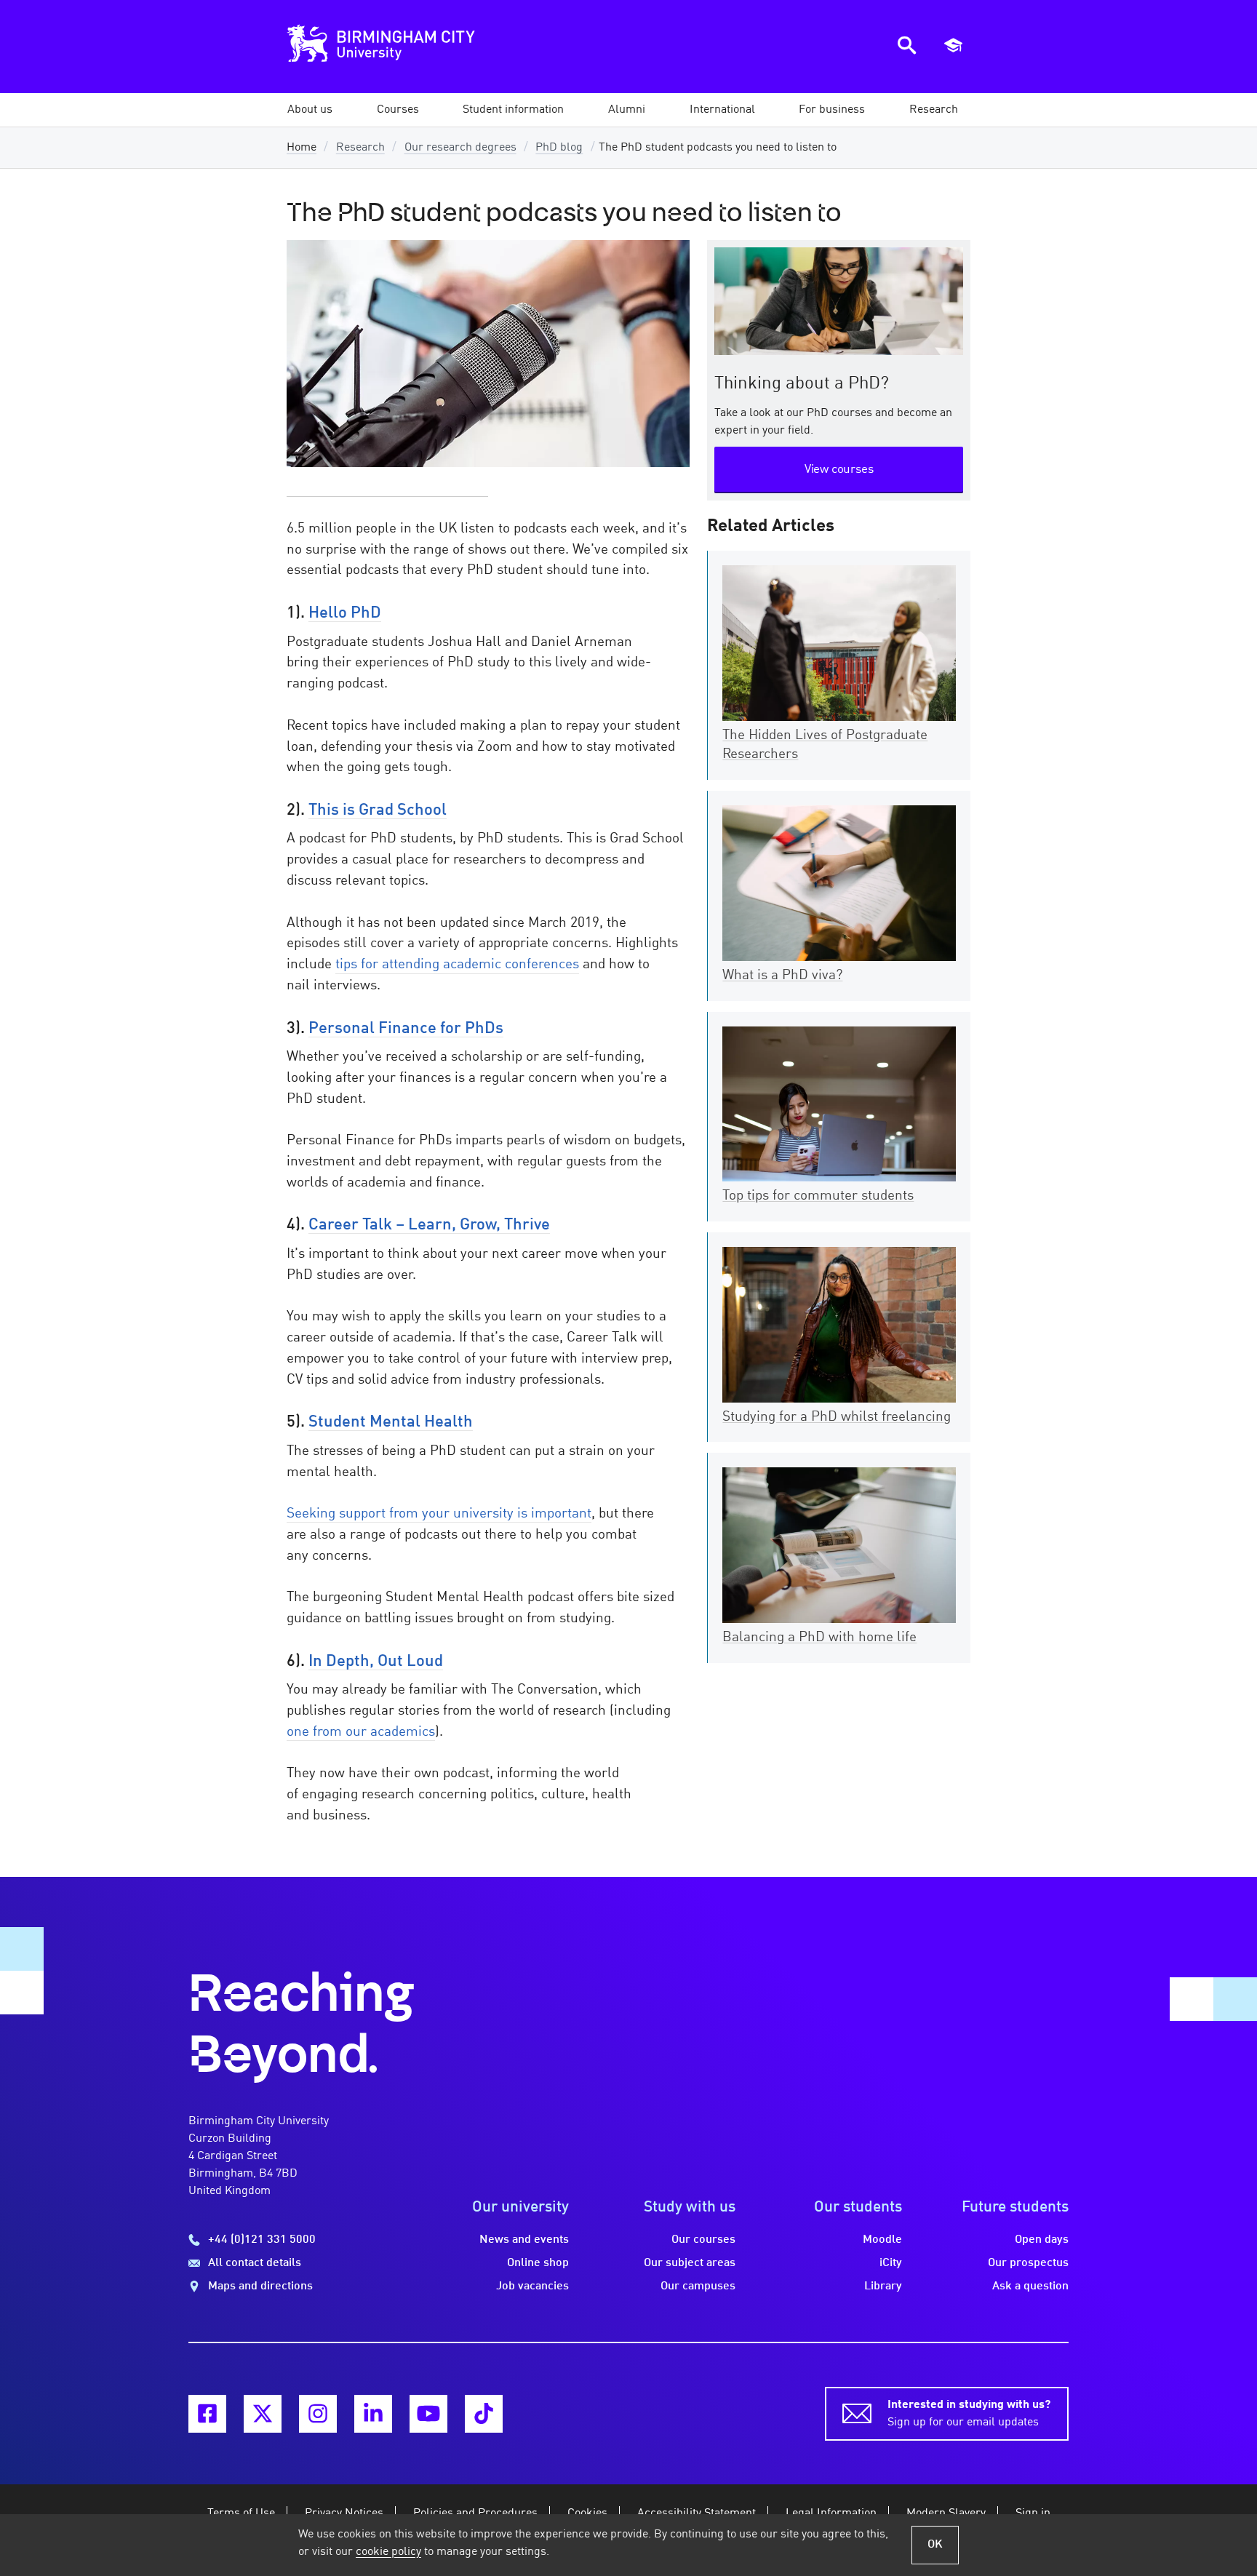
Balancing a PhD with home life (819, 1638)
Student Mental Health (391, 1422)
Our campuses (698, 2286)
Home (302, 148)
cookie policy (388, 2552)
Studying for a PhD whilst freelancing (837, 1417)
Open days (1042, 2240)
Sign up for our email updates (969, 2414)
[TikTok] (484, 2414)
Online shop (538, 2263)
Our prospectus (1028, 2263)
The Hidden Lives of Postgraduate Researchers (825, 745)
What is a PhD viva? (782, 976)
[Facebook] (207, 2414)
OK (935, 2545)
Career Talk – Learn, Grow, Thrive (429, 1225)
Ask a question (1030, 2286)
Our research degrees (460, 148)
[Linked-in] (373, 2414)
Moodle (882, 2240)
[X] (263, 2414)
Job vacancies (532, 2286)
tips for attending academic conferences (457, 965)
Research (360, 148)
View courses (839, 470)
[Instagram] (318, 2414)
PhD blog (559, 148)
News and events (524, 2240)
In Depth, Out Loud (376, 1662)
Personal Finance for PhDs (406, 1029)
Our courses (703, 2240)
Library (883, 2286)
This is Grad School (378, 810)
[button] (310, 110)
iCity (891, 2263)
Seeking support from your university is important (439, 1514)
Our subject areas (690, 2263)
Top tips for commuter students (818, 1196)
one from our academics (361, 1732)
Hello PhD (345, 613)
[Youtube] (428, 2414)
